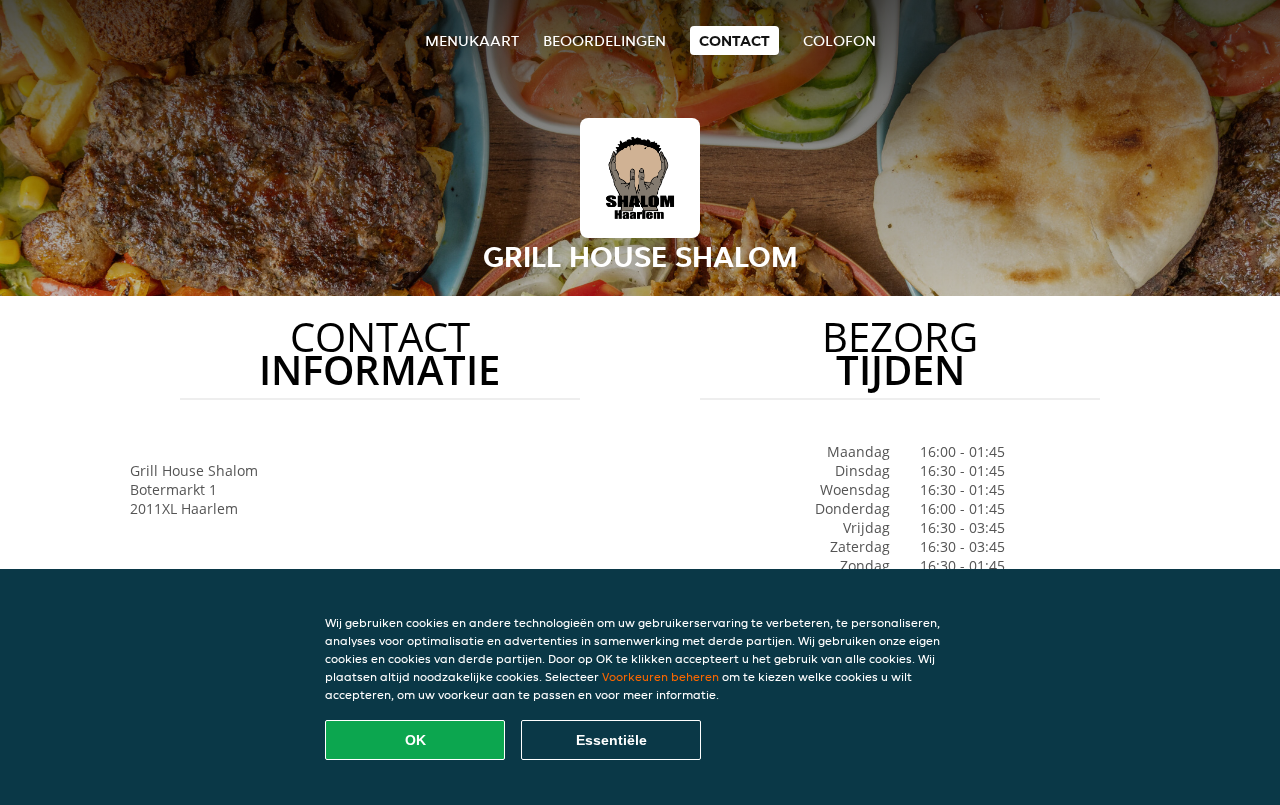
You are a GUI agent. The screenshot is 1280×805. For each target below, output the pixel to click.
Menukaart (472, 40)
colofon (839, 40)
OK (415, 740)
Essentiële (611, 740)
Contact (734, 40)
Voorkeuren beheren (660, 676)
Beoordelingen (604, 40)
